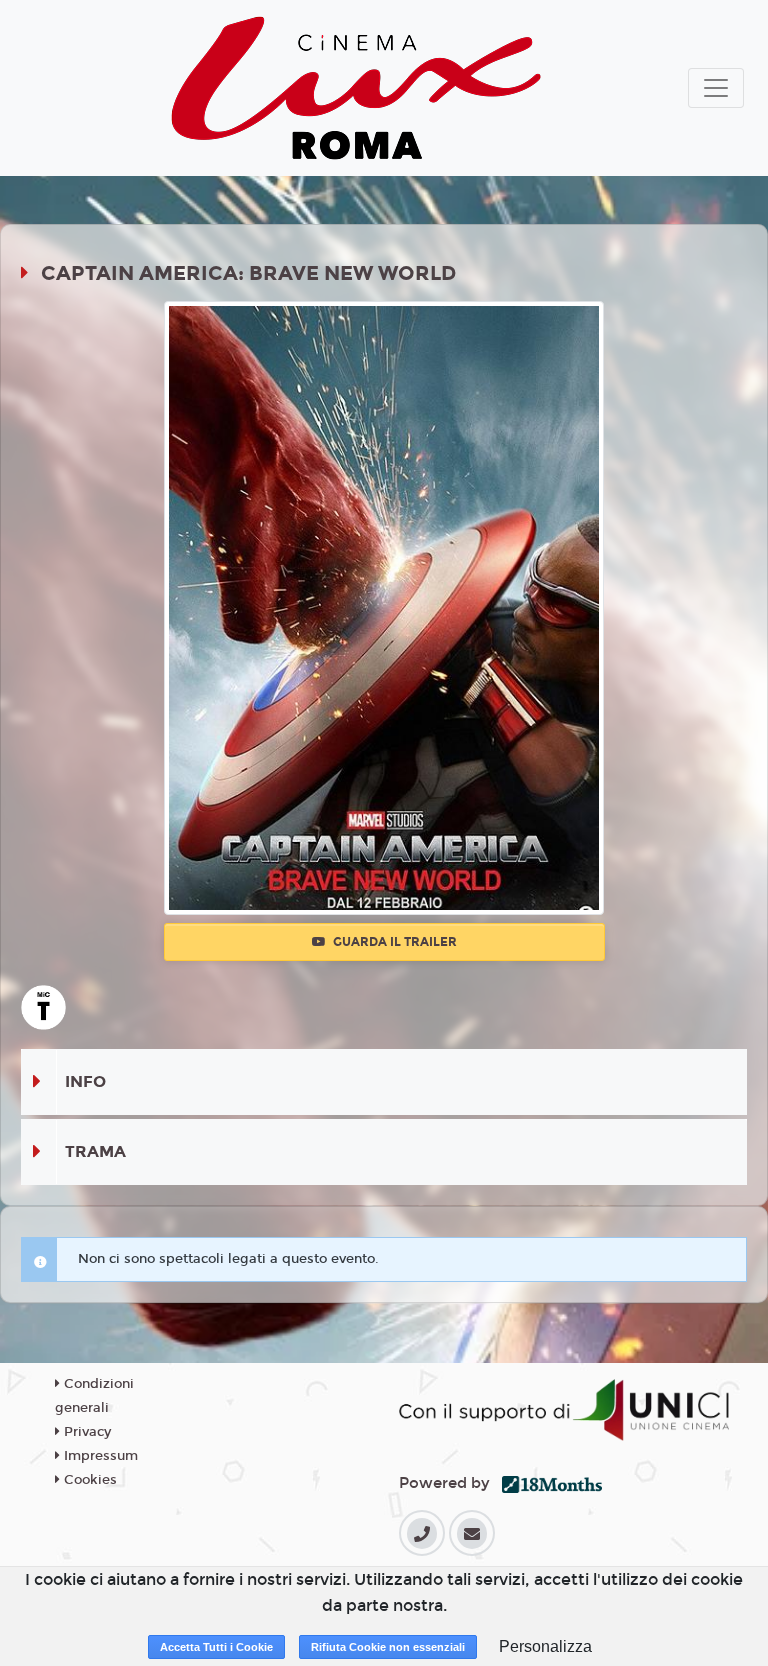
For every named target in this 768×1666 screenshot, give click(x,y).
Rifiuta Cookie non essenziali (388, 1647)
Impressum (99, 1456)
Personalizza (545, 1646)
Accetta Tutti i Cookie (216, 1647)
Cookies (88, 1480)
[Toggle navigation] (716, 88)
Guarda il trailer (393, 942)
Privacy (85, 1432)
